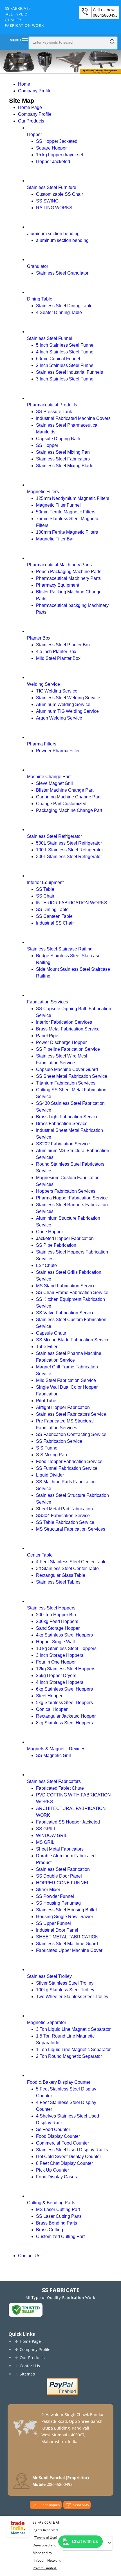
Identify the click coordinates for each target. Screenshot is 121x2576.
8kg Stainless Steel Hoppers (64, 1723)
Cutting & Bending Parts (51, 2203)
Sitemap (27, 2374)
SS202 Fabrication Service (63, 1144)
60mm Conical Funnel (58, 359)
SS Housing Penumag (58, 1903)
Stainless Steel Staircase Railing (60, 949)
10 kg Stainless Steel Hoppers (66, 1648)
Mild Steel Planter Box (58, 658)
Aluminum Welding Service (63, 704)
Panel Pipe (47, 1036)
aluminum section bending (53, 234)
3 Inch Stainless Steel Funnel (65, 379)
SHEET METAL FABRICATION (67, 1937)
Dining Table (40, 299)
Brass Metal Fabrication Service (68, 1029)
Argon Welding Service (59, 718)
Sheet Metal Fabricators (60, 1849)
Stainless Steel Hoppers (51, 1608)
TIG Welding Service (57, 691)
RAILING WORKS (54, 208)
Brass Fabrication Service (62, 1124)
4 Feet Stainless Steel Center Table (71, 1562)
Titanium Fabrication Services (66, 1083)
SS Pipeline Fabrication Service (68, 1049)
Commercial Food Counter (62, 2143)
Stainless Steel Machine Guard (67, 1944)
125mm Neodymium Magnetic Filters (73, 498)
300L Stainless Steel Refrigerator (69, 857)
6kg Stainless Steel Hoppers (64, 1689)
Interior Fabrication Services (64, 1022)
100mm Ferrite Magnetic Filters (67, 532)
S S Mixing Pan (51, 1455)
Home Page (30, 107)
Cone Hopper (50, 1232)
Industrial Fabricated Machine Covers (73, 418)
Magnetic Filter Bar (55, 539)
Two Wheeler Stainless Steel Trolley (72, 1997)
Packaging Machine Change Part (69, 810)
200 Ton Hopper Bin (56, 1615)
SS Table (45, 889)
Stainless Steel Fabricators (63, 459)
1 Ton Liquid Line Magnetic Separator (73, 2050)
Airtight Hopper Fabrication (63, 1407)
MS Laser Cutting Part (58, 2209)
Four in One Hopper (56, 1662)
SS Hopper (47, 445)
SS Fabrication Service (59, 1441)
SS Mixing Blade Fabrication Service (73, 1340)
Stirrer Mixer (48, 1890)
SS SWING (47, 201)
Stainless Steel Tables (58, 1582)
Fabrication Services (48, 1002)
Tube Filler (47, 1347)
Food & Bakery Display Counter (59, 2082)
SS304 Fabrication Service (63, 1516)
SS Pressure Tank (54, 412)
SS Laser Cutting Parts (59, 2216)
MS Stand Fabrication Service (66, 1286)
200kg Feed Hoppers (57, 1621)
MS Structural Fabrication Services (71, 1529)
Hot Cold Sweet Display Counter (69, 2157)
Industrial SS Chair (55, 923)
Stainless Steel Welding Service (68, 698)
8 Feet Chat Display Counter (64, 2163)
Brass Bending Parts (57, 2223)
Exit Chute (46, 1265)
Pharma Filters (42, 744)
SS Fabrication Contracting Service (71, 1434)
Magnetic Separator (47, 2022)
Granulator (38, 266)
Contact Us (29, 2256)
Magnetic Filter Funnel (58, 505)
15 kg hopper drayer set (60, 155)
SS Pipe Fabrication (56, 1245)
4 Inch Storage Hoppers (60, 1682)
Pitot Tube (46, 1401)
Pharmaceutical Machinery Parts (59, 565)
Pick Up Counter (52, 2170)
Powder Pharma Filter (58, 751)
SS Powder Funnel (55, 1896)
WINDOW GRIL (52, 1835)
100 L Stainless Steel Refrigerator (70, 850)
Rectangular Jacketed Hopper (66, 1716)
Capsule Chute (51, 1333)
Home (24, 84)
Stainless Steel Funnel (50, 338)
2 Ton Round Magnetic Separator (69, 2056)
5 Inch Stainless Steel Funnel (65, 345)
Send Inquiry (50, 2505)
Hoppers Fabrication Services (66, 1191)
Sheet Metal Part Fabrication (64, 1509)
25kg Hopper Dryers (56, 1676)
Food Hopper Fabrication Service (69, 1461)
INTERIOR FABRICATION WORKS (72, 903)
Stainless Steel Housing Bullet (66, 1910)
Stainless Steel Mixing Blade (65, 466)
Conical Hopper (52, 1709)
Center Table (40, 1555)
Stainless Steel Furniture (52, 187)
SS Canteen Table (54, 916)
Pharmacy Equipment (58, 585)
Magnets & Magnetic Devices (56, 1749)
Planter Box (39, 638)
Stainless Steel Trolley (49, 1976)
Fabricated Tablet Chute (60, 1788)
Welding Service (43, 684)
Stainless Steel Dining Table (64, 306)
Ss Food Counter (53, 2129)
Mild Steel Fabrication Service (66, 1380)
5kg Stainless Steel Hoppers (64, 1703)
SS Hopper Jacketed (57, 141)
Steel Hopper (49, 1696)
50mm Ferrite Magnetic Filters (66, 512)
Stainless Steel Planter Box (63, 645)
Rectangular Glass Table (61, 1575)
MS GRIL (45, 1842)
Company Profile (35, 91)
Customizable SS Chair (60, 194)
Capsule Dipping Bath (58, 439)
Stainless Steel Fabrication (63, 1869)
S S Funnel (47, 1448)
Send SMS (81, 2505)
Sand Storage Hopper (58, 1628)
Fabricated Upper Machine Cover (69, 1950)
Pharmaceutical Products (52, 405)
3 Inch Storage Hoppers (60, 1655)
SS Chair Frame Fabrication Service (72, 1293)
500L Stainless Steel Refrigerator (69, 843)
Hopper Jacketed (53, 162)
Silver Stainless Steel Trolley (65, 1983)
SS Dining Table (52, 909)
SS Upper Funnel (53, 1923)
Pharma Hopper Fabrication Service (72, 1198)
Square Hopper (51, 148)
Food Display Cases (56, 2177)
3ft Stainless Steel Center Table (67, 1568)
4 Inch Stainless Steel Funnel (65, 352)
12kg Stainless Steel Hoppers (66, 1669)
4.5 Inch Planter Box (56, 652)
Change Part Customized (61, 804)
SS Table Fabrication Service (65, 1522)
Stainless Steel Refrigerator (54, 836)
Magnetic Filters (43, 492)
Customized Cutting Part (60, 2237)
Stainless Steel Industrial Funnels (70, 372)
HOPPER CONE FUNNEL (63, 1883)
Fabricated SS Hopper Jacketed (68, 1822)
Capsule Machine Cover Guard (67, 1069)
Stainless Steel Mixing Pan (63, 452)
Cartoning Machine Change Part (68, 797)
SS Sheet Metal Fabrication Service (72, 1076)
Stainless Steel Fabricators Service (71, 1414)
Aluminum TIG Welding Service (67, 711)
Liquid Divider (50, 1475)
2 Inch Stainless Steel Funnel (65, 365)
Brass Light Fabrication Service (67, 1117)
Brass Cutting (50, 2230)
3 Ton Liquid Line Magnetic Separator (73, 2029)
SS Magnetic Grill (53, 1755)
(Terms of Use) (45, 2538)
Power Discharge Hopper (61, 1042)
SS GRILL (46, 1829)
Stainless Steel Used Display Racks (72, 2150)
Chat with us (85, 2542)
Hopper (34, 134)
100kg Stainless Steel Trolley (65, 1990)
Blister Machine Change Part (65, 790)
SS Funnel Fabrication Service (67, 1468)
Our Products (31, 121)
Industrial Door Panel (57, 1930)
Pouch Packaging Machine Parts (69, 572)
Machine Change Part (49, 777)
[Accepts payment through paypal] (62, 2394)
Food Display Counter (58, 2136)
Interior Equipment (45, 882)
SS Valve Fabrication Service (65, 1313)
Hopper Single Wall (55, 1642)
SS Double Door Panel (59, 1876)
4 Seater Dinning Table (59, 312)
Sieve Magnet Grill (54, 783)
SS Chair (45, 896)
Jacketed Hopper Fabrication (65, 1238)
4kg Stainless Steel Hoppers (64, 1635)
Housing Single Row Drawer (65, 1917)
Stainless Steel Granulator (62, 273)
